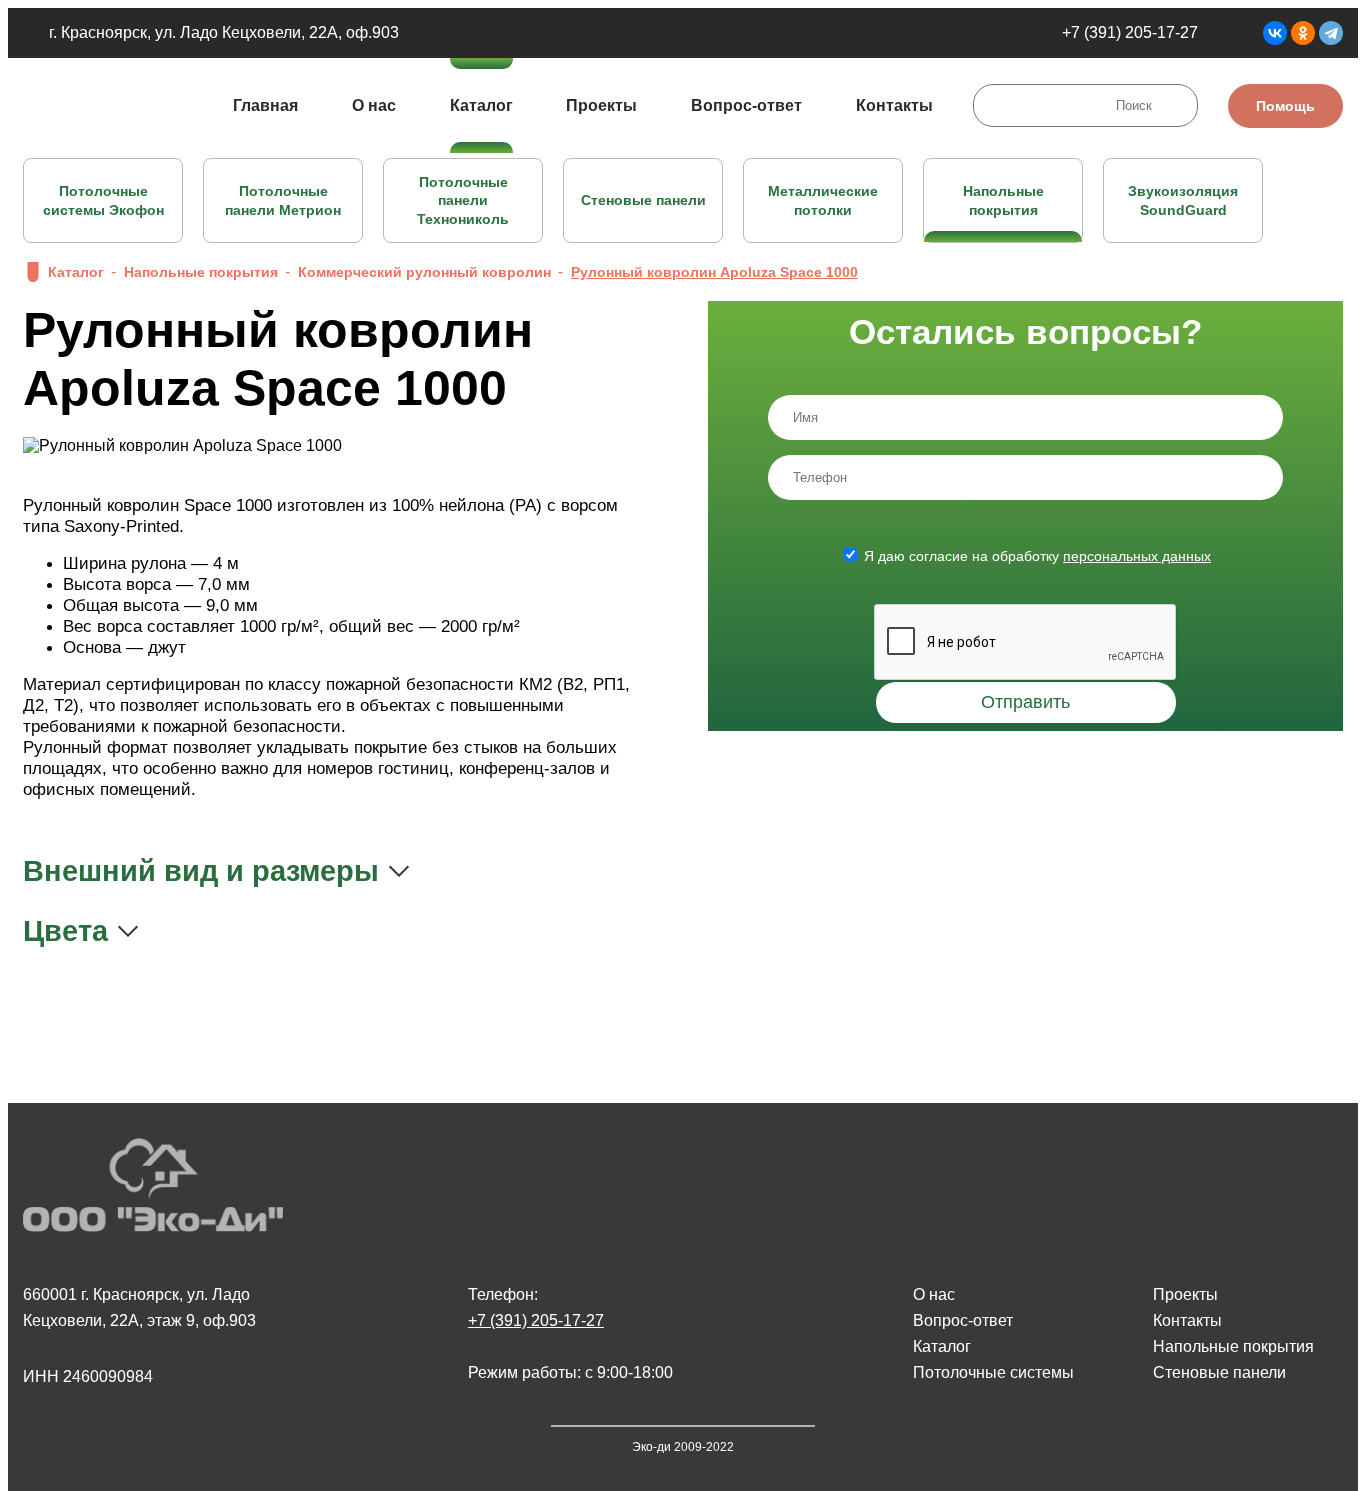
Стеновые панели (643, 200)
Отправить (1025, 702)
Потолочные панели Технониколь (463, 200)
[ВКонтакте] (1275, 33)
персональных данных (1137, 556)
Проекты (601, 105)
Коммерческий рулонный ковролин (424, 272)
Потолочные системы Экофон (103, 200)
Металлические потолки (823, 200)
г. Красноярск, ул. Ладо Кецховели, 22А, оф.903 (224, 32)
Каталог (481, 105)
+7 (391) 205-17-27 (1130, 32)
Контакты (894, 105)
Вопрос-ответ (746, 105)
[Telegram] (1331, 33)
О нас (374, 105)
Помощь (1285, 106)
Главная (265, 105)
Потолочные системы (993, 1372)
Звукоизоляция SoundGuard (1183, 200)
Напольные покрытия (1003, 200)
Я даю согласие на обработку (1037, 556)
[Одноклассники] (1303, 33)
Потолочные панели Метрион (283, 200)
